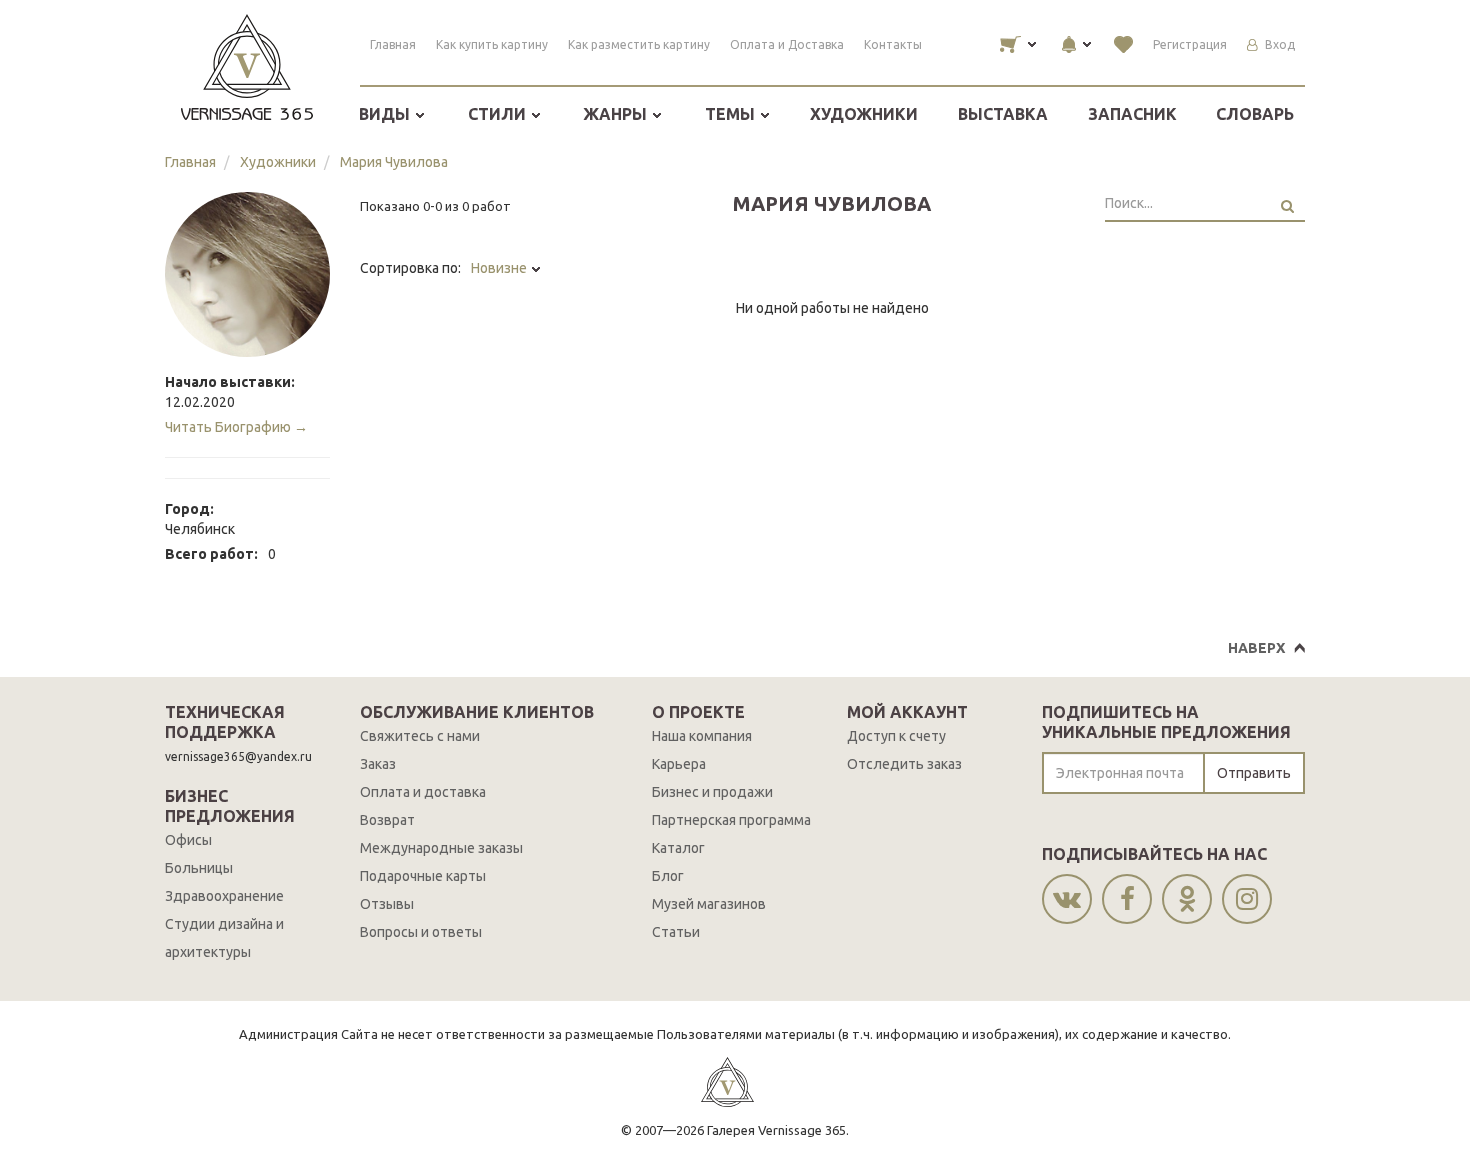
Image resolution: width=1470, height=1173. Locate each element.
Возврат (387, 820)
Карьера (679, 764)
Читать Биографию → (236, 427)
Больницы (199, 868)
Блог (668, 876)
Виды (386, 114)
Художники (864, 114)
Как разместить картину (639, 44)
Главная (393, 44)
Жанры (617, 114)
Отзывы (387, 904)
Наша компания (702, 736)
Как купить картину (492, 44)
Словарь (1255, 114)
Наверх (1256, 648)
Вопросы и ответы (421, 932)
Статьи (676, 932)
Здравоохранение (224, 896)
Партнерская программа (731, 820)
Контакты (893, 44)
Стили (499, 114)
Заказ (378, 764)
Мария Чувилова (394, 162)
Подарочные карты (423, 876)
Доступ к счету (896, 736)
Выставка (1003, 114)
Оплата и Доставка (787, 44)
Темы (732, 114)
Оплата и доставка (423, 792)
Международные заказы (441, 848)
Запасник (1132, 114)
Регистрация (1190, 44)
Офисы (188, 840)
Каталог (678, 848)
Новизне (500, 268)
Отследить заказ (904, 764)
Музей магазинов (709, 904)
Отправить (1254, 773)
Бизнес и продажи (712, 792)
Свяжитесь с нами (420, 736)
